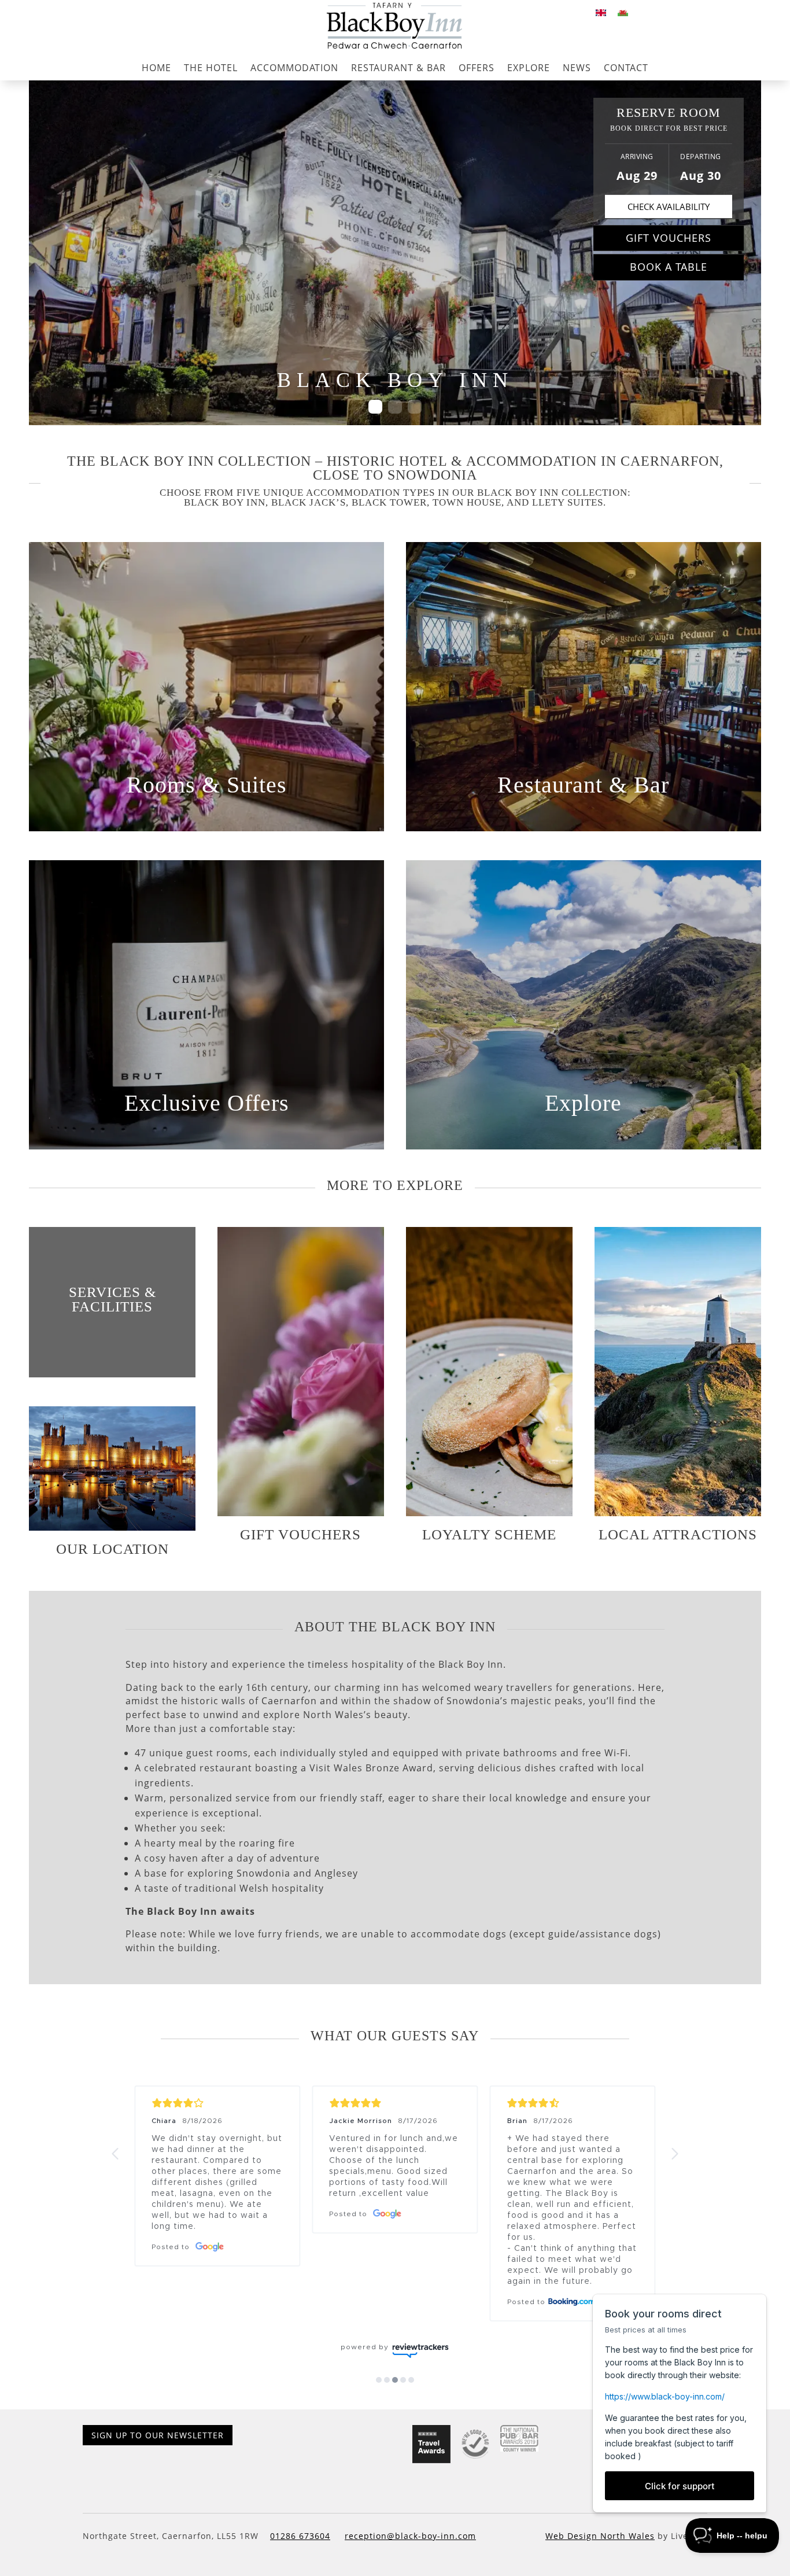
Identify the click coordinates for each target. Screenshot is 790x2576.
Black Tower (389, 502)
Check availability (669, 207)
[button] (116, 2154)
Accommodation (294, 68)
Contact (626, 68)
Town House (467, 502)
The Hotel (211, 68)
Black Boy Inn (225, 502)
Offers (477, 68)
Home (156, 68)
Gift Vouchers (669, 238)
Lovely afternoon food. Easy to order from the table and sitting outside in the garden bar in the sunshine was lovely (217, 2161)
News (577, 68)
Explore (529, 68)
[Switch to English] (601, 12)
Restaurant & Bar (398, 68)
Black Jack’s (309, 502)
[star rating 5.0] (217, 2103)
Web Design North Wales (600, 2569)
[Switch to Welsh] (623, 12)
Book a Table (669, 267)
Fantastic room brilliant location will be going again (390, 2144)
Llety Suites (568, 502)
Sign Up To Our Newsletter (158, 2468)
